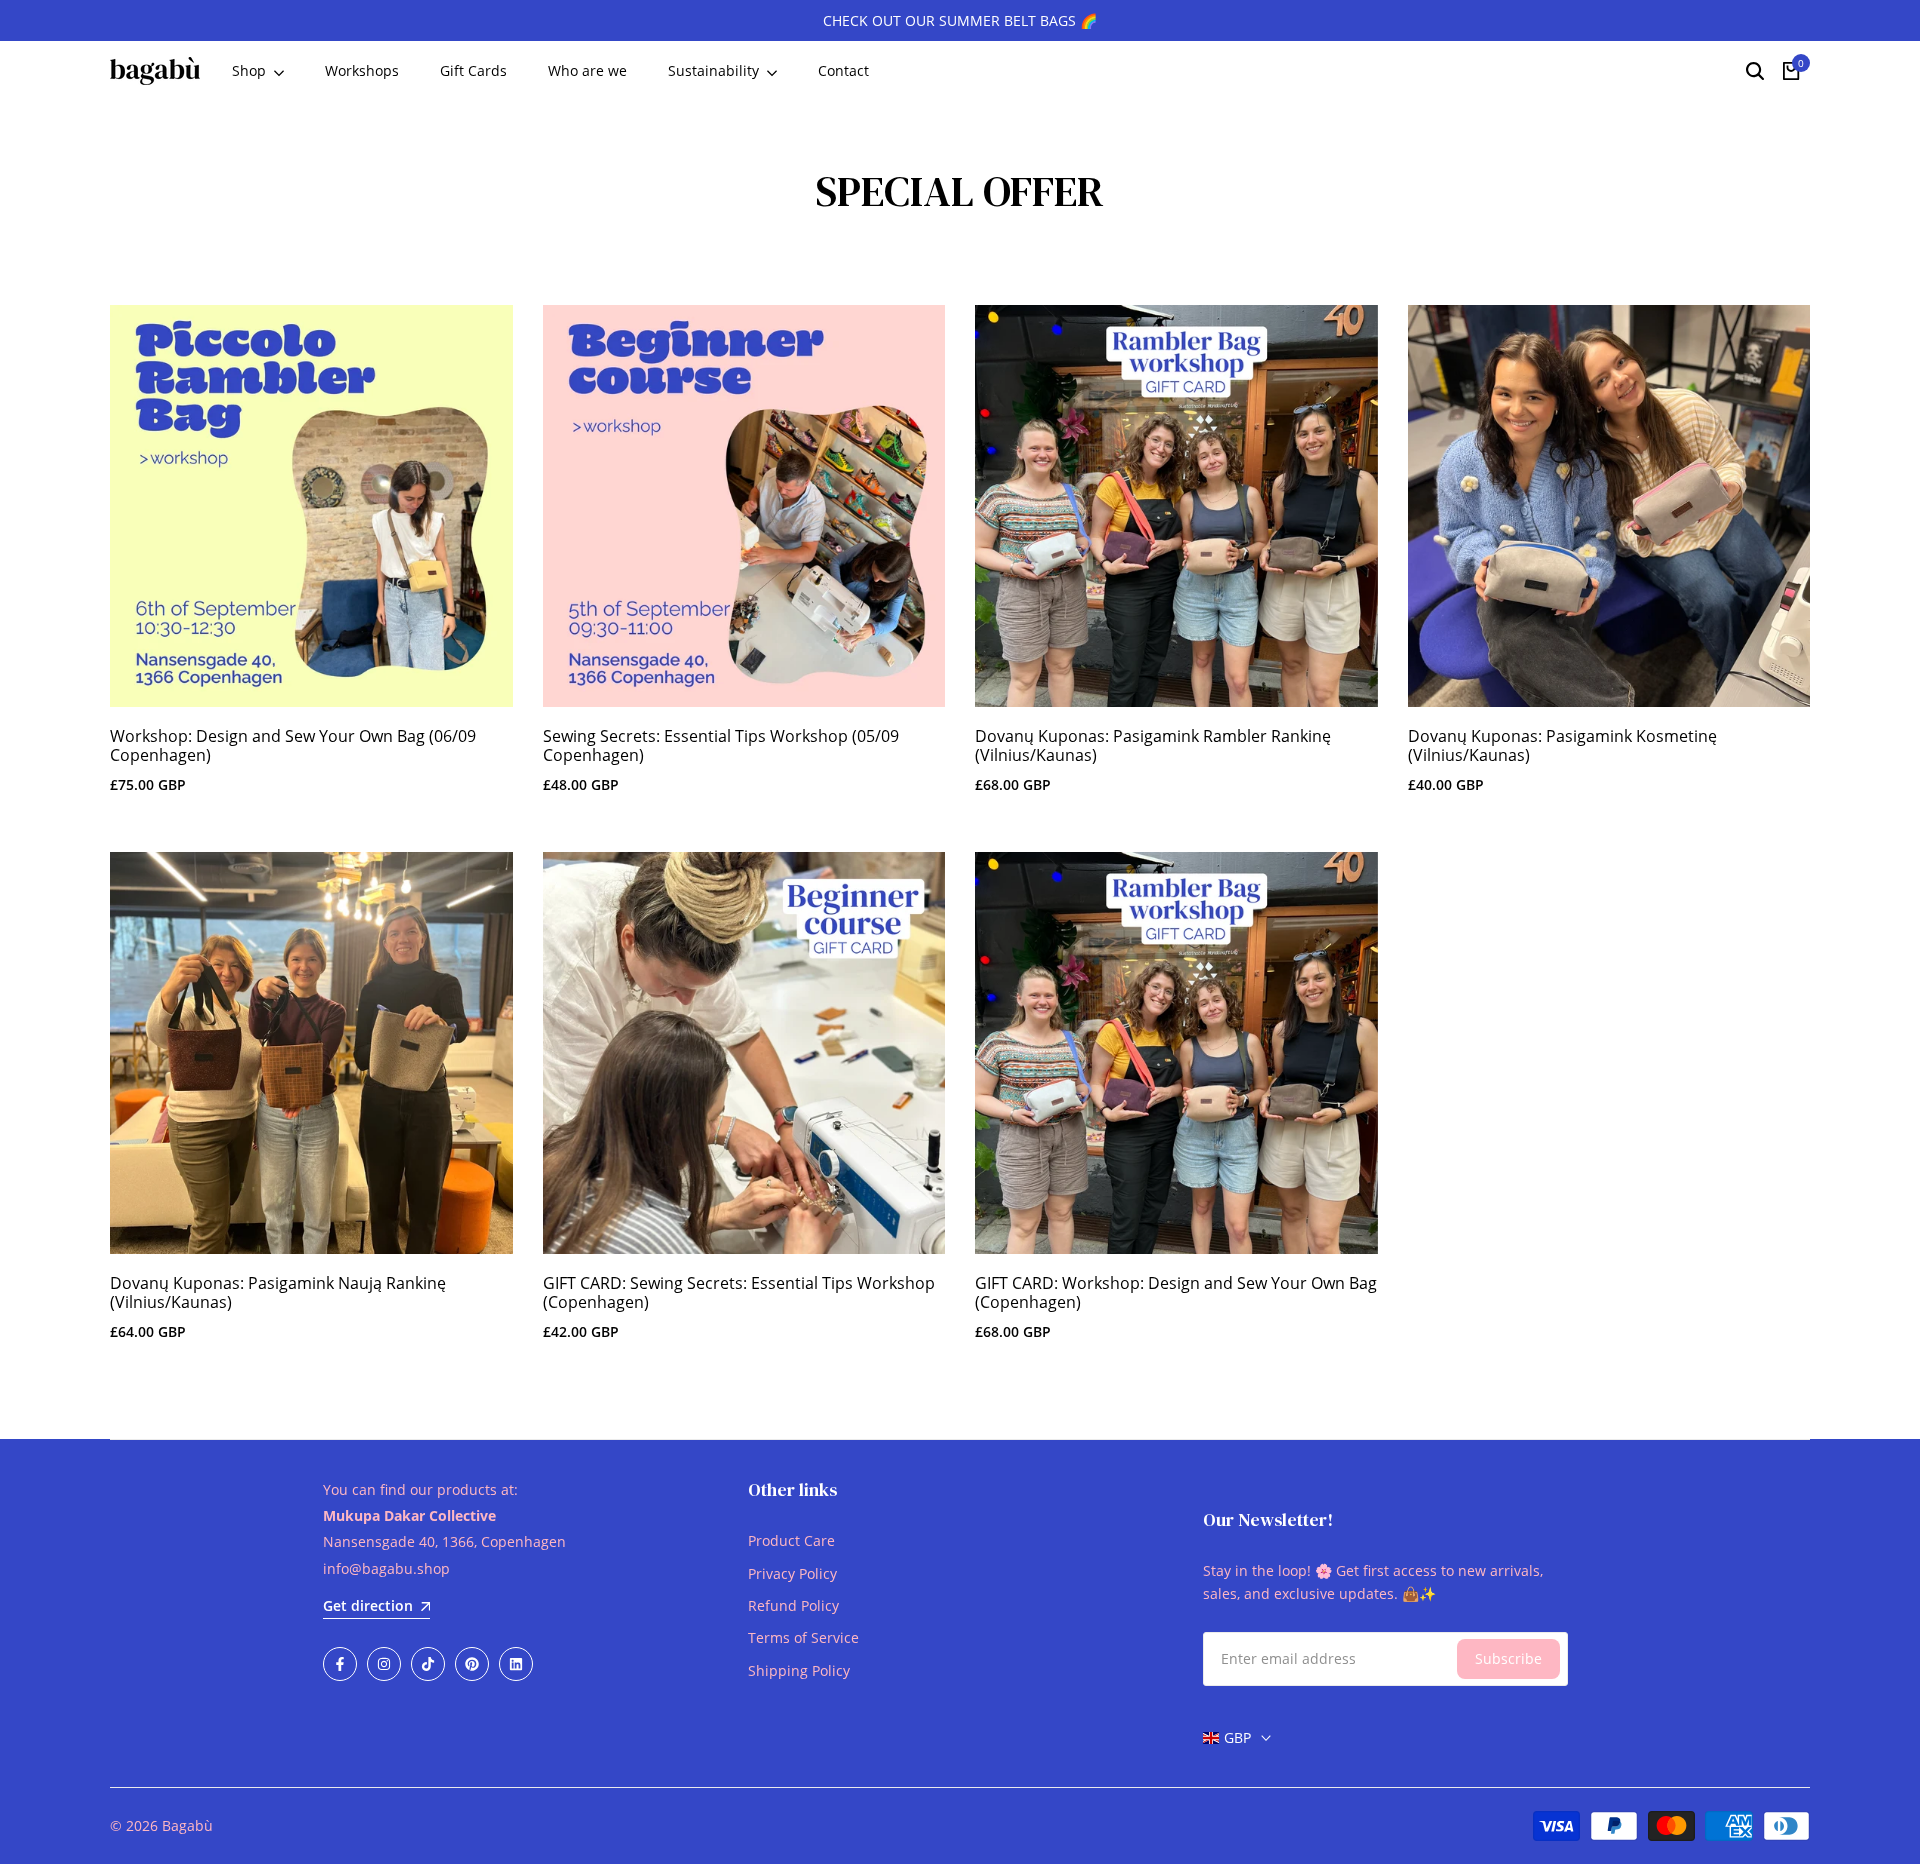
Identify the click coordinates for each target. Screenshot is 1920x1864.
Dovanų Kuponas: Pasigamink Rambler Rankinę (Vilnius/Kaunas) (1153, 746)
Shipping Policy (799, 1670)
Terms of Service (803, 1637)
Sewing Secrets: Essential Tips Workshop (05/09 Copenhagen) (721, 746)
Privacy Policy (792, 1573)
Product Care (791, 1540)
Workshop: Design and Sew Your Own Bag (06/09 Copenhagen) (293, 746)
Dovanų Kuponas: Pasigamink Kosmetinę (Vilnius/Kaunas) (1562, 746)
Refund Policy (793, 1605)
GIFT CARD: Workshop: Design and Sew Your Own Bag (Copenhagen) (1176, 1293)
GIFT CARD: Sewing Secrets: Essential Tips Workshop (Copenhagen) (739, 1293)
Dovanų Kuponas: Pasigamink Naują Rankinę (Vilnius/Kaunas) (278, 1293)
